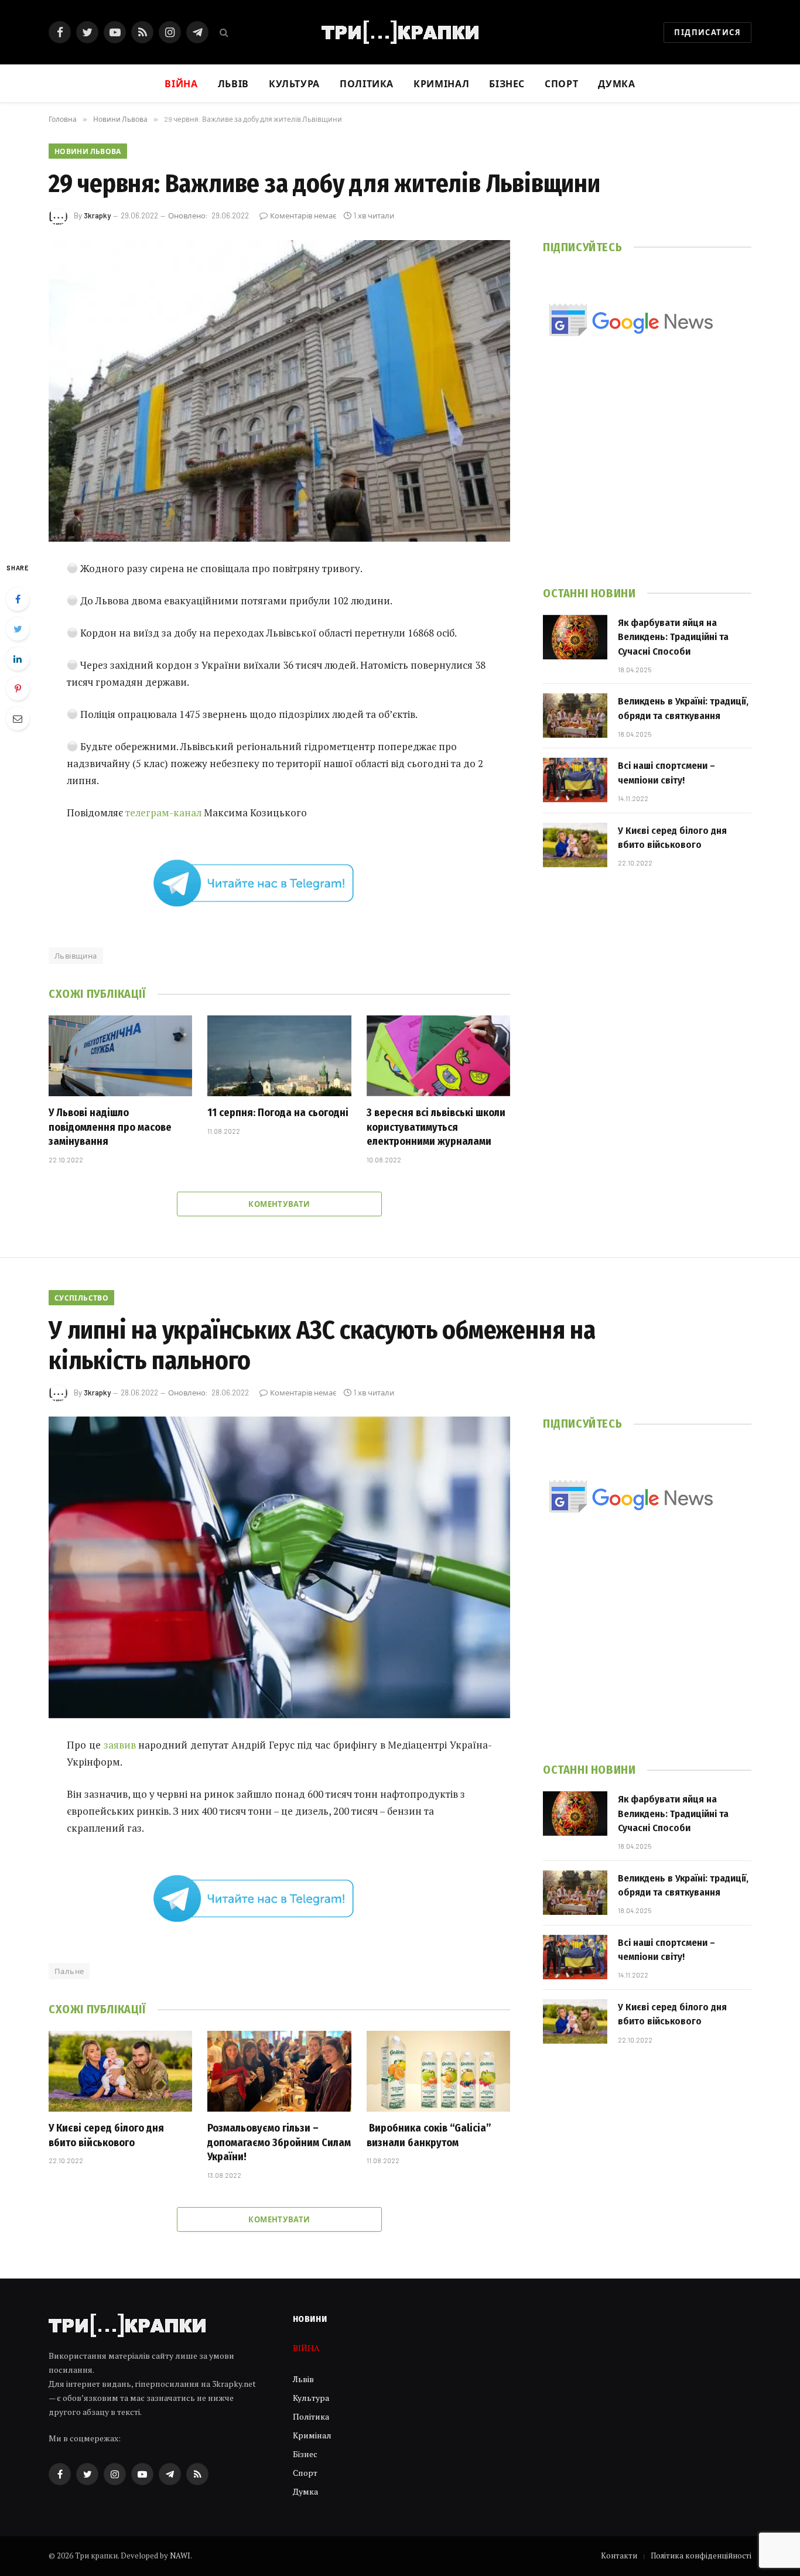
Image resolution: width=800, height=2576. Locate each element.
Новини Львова (88, 151)
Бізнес (507, 83)
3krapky (97, 215)
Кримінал (441, 83)
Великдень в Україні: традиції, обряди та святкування (683, 708)
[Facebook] (18, 599)
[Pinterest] (18, 689)
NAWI (180, 2556)
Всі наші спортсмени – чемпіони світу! (666, 773)
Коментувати (279, 1204)
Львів (233, 83)
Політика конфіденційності (701, 2556)
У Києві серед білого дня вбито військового (672, 838)
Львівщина (76, 956)
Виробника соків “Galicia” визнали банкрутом (429, 2135)
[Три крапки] (400, 32)
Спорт (561, 83)
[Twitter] (18, 629)
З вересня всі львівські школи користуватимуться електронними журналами (436, 1127)
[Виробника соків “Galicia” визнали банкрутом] (438, 2071)
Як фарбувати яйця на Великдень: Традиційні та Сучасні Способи (673, 637)
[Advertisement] (647, 478)
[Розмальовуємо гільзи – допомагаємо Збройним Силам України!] (279, 2071)
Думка (616, 83)
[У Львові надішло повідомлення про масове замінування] (120, 1056)
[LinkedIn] (18, 659)
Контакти (619, 2556)
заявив (120, 1745)
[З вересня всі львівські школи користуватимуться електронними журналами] (438, 1056)
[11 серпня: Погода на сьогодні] (279, 1056)
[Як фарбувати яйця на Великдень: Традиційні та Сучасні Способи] (575, 637)
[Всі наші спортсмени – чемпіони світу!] (575, 780)
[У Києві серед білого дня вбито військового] (575, 845)
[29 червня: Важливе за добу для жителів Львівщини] (279, 391)
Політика (367, 83)
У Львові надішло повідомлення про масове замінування (110, 1127)
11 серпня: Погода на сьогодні (278, 1113)
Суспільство (81, 1298)
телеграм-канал (163, 813)
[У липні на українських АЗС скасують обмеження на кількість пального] (279, 1567)
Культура (294, 83)
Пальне (69, 1971)
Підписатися (707, 32)
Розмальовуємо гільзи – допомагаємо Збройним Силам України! (279, 2142)
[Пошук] (223, 33)
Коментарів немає (303, 215)
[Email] (18, 719)
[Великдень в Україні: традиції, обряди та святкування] (575, 716)
